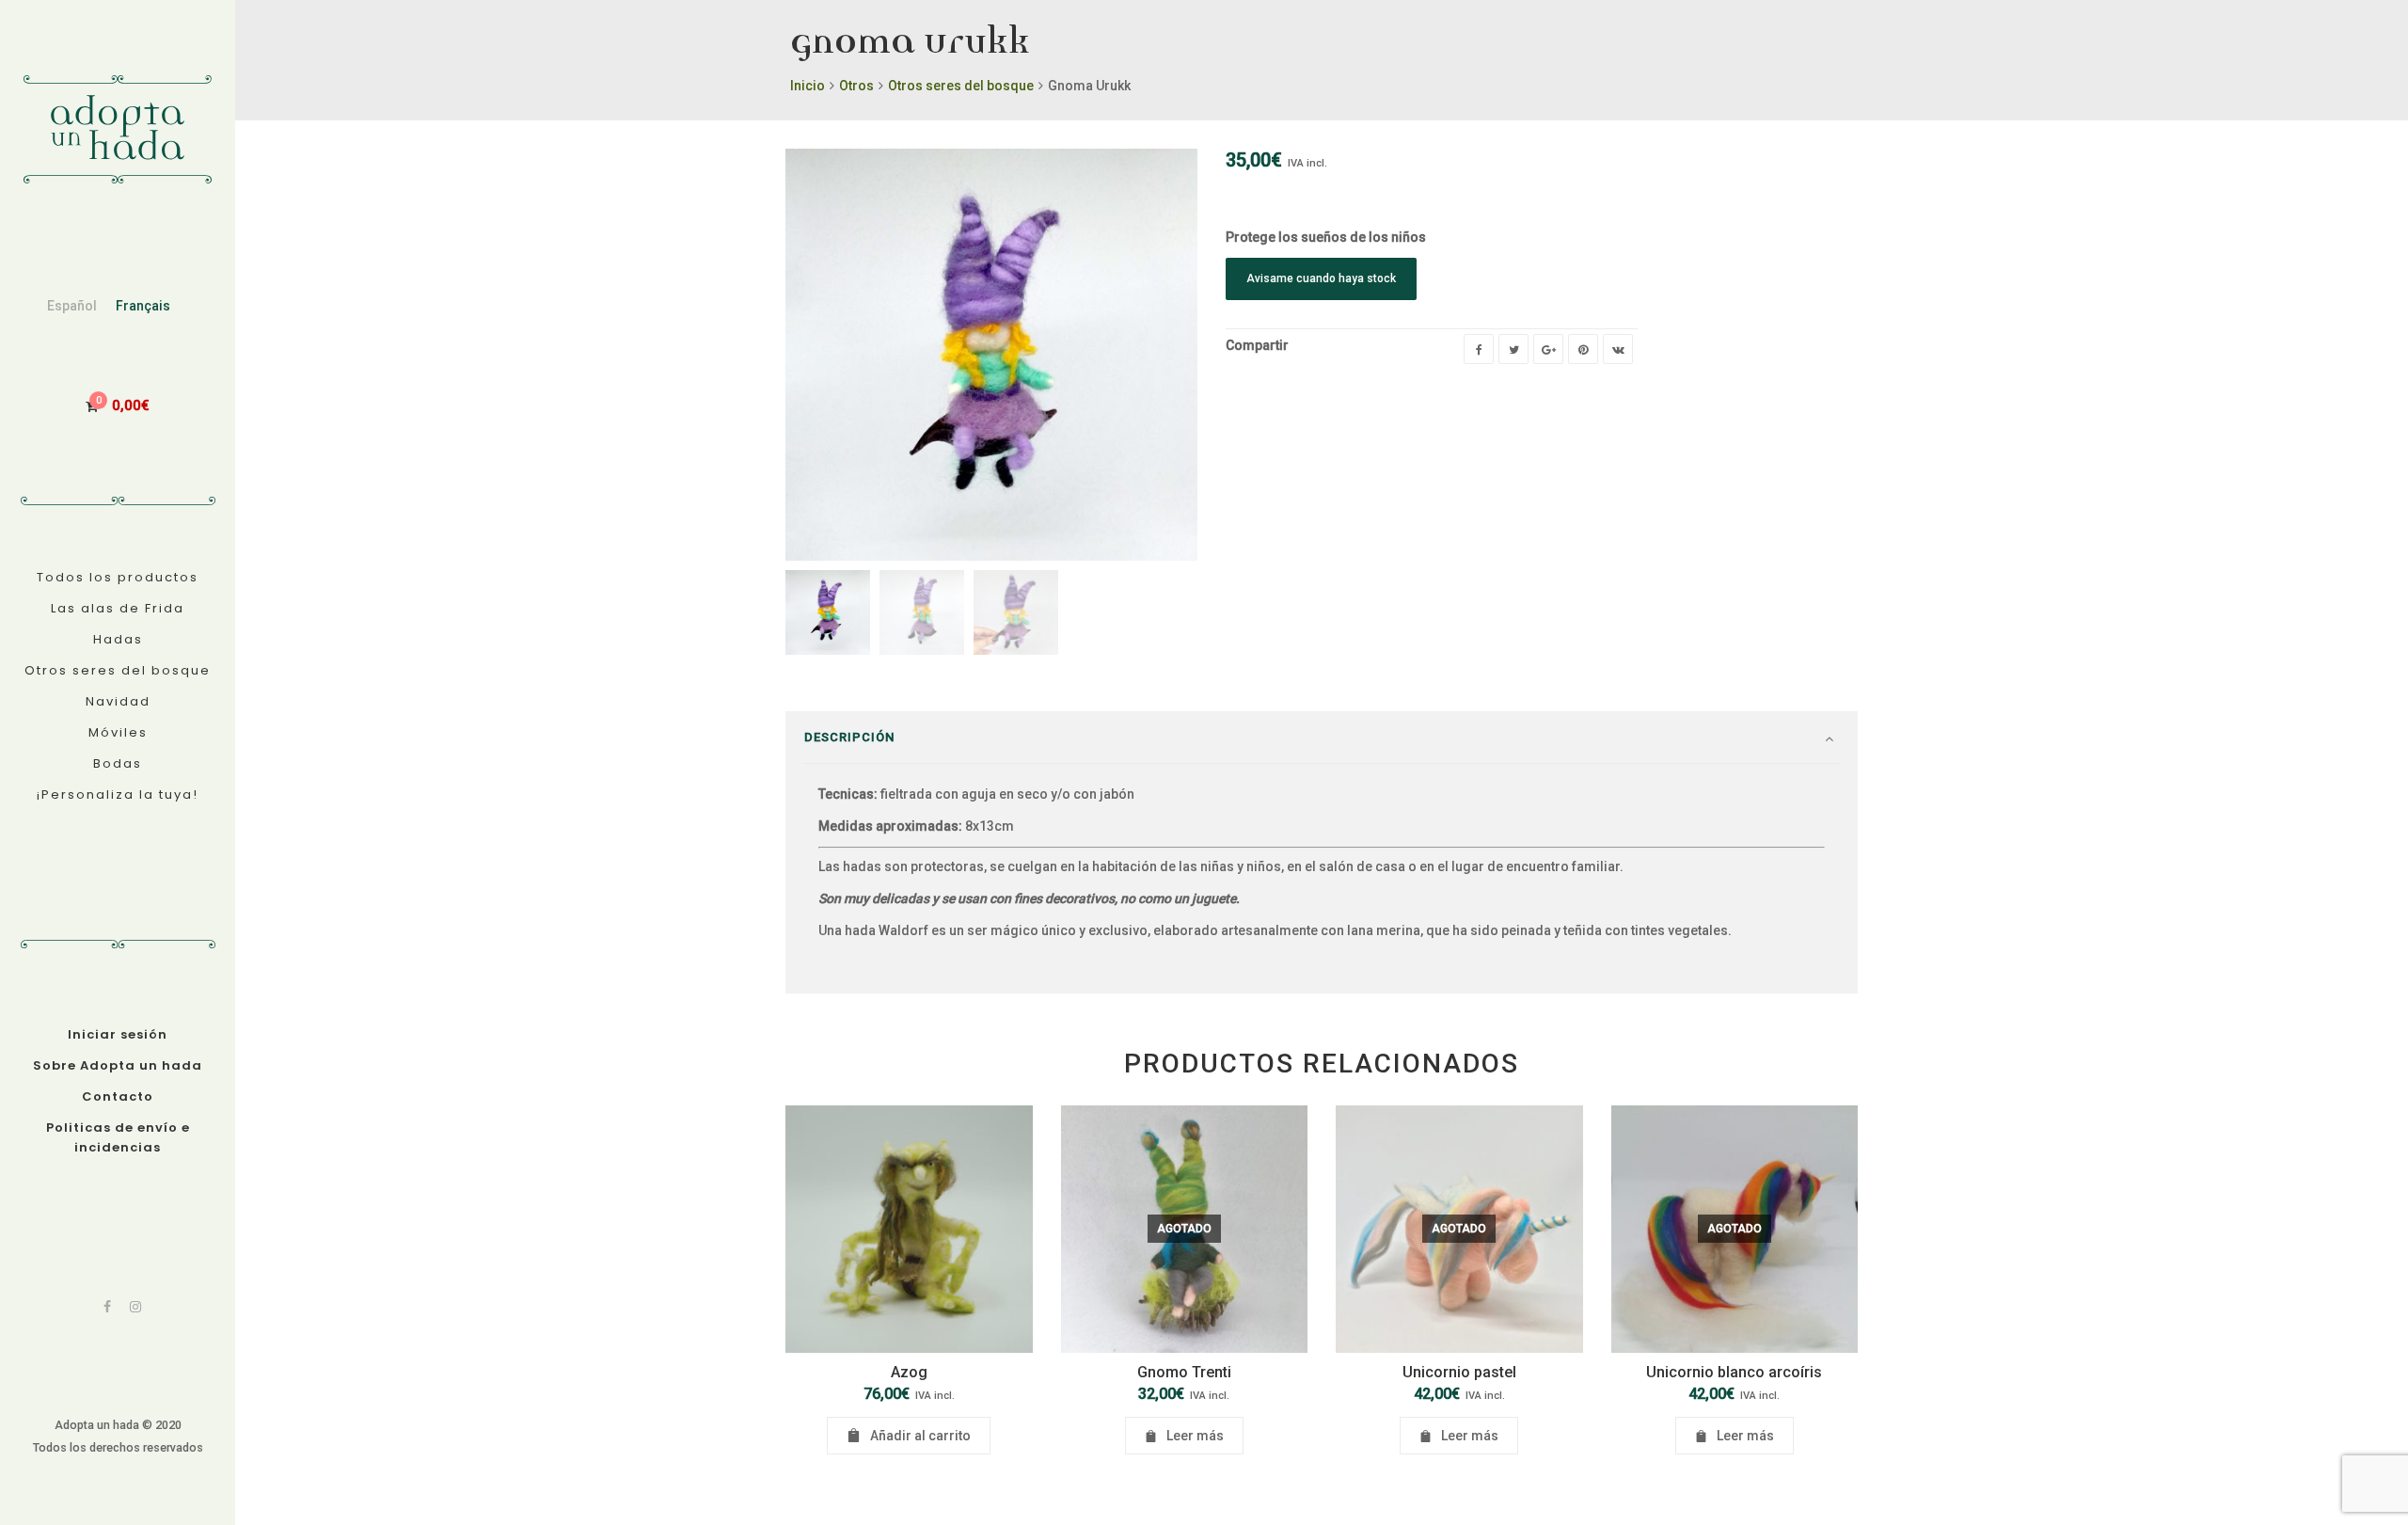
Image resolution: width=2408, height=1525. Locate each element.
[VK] (1618, 349)
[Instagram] (135, 1307)
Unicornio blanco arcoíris (1734, 1372)
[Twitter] (1513, 349)
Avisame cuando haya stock (1321, 278)
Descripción (849, 737)
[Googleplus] (1548, 349)
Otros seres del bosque (961, 86)
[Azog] (909, 1229)
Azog (909, 1372)
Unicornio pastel (1459, 1372)
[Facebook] (107, 1307)
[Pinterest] (1583, 349)
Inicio (808, 86)
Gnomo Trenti (1184, 1372)
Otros (856, 86)
